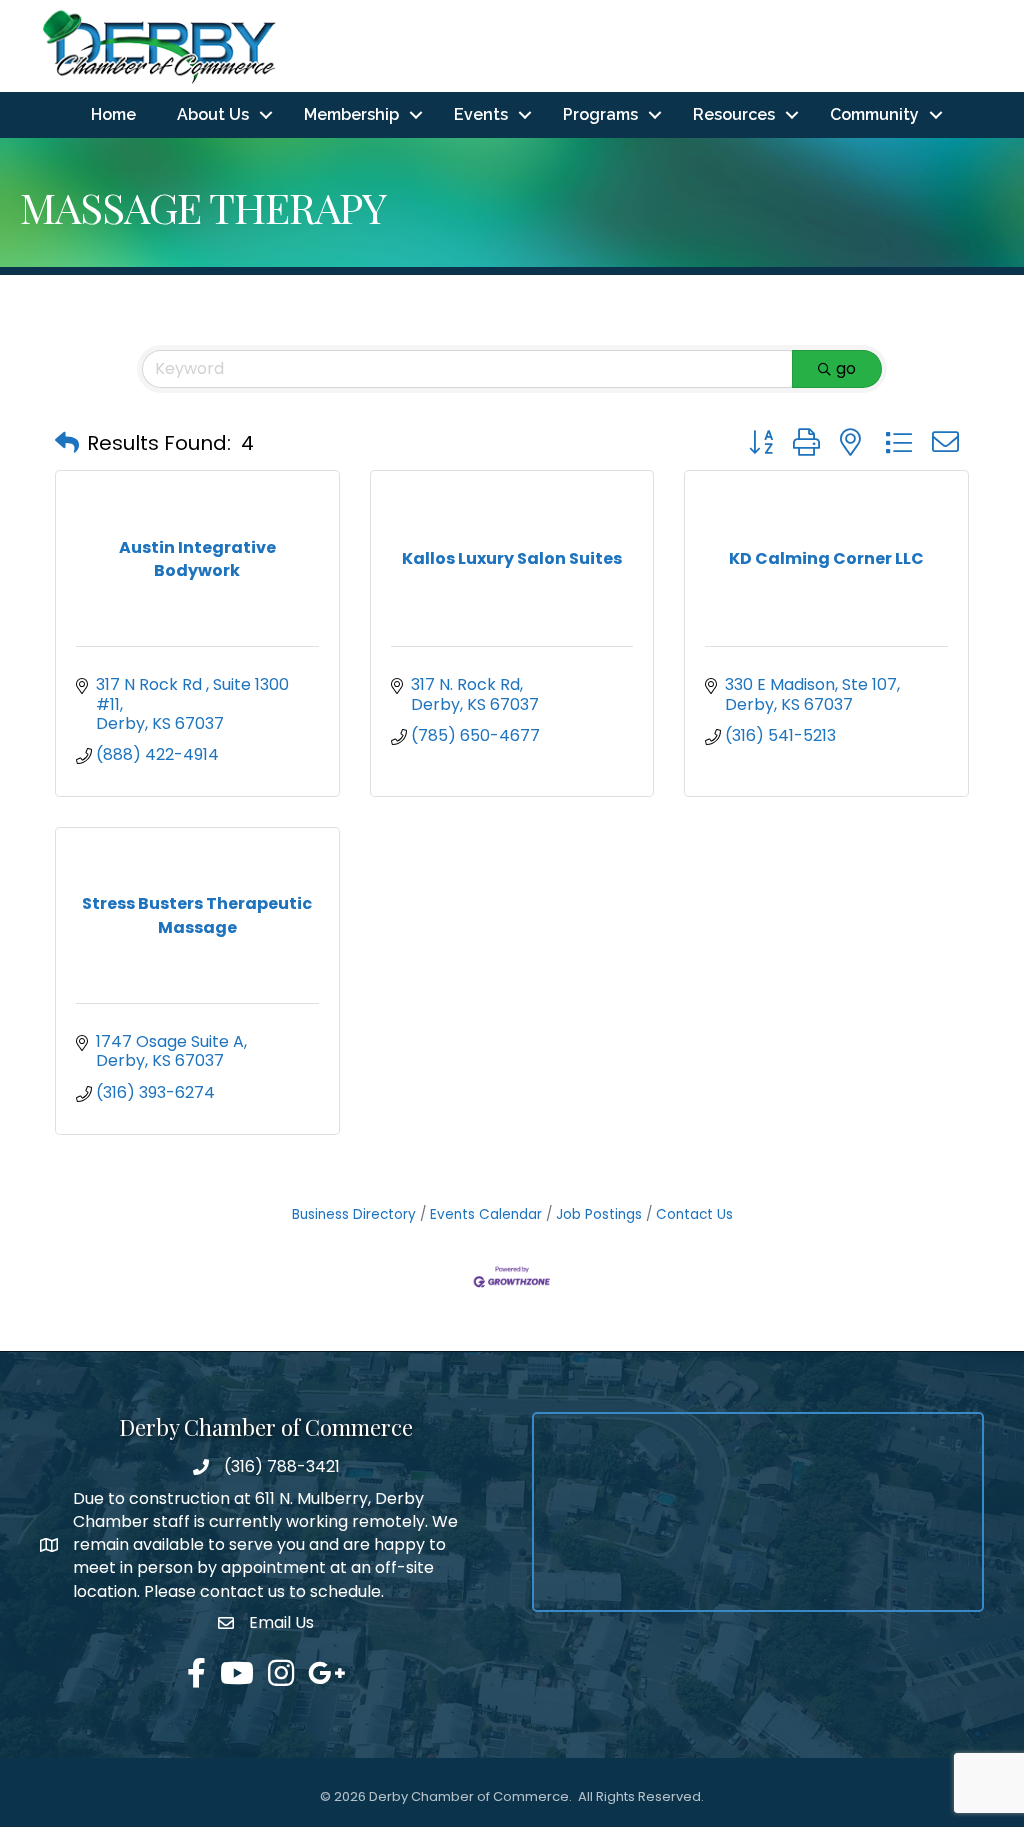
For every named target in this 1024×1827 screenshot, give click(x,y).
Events (481, 114)
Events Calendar (486, 1214)
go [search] (846, 368)
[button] (67, 443)
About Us (213, 114)
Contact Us (694, 1214)
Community (874, 114)
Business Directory (354, 1214)
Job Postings (599, 1214)
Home (113, 114)
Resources (734, 114)
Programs (600, 114)
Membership (351, 114)
